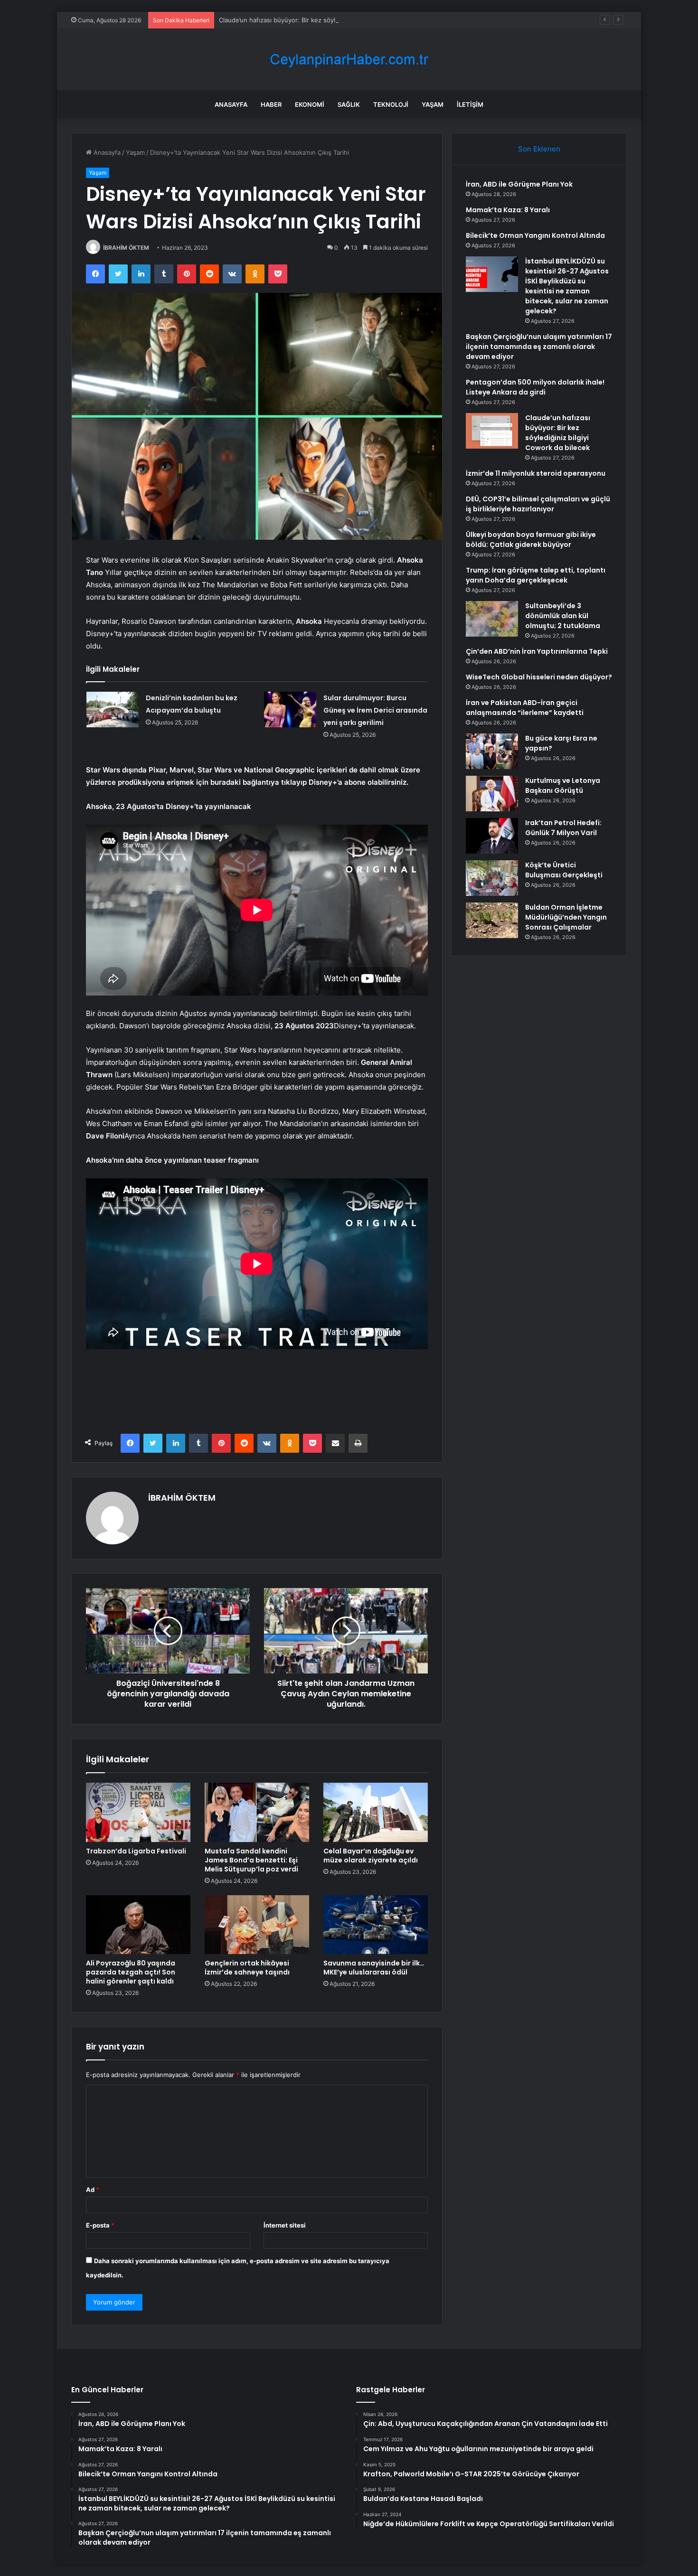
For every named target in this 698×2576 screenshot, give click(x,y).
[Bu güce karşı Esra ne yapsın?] (492, 751)
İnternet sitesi (285, 2225)
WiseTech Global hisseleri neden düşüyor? (539, 677)
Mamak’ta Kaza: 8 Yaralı (508, 210)
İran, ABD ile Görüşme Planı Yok (519, 184)
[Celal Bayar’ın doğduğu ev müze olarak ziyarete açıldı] (376, 1812)
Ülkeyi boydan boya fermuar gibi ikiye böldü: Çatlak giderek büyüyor (531, 540)
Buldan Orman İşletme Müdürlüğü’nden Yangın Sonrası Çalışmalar (566, 917)
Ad (93, 2190)
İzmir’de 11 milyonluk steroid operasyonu (536, 473)
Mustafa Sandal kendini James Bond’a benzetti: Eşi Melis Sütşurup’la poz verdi (251, 1860)
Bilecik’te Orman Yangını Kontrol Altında (535, 235)
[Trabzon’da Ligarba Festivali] (138, 1812)
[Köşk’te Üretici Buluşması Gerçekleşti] (492, 878)
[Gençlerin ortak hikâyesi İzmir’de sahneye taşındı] (257, 1925)
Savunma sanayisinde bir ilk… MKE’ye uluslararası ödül (374, 1968)
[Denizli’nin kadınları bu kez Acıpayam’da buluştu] (113, 710)
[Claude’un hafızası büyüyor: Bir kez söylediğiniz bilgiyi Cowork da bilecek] (492, 431)
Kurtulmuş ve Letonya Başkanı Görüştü (563, 785)
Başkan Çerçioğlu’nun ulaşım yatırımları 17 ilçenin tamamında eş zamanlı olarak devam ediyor (539, 347)
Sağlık (349, 104)
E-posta (100, 2225)
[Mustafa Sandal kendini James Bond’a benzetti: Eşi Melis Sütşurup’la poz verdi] (257, 1812)
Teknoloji (391, 104)
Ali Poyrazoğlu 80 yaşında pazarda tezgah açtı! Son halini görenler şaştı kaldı (131, 1972)
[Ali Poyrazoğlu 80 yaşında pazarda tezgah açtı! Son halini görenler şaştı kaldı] (138, 1925)
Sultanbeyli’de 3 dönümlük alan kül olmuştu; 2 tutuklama (563, 616)
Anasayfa (231, 104)
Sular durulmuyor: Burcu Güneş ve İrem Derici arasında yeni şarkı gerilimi (375, 710)
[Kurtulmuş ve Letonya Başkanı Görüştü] (492, 794)
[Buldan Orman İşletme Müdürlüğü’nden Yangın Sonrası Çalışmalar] (492, 920)
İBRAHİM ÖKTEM (126, 248)
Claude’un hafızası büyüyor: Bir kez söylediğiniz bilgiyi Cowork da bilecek (326, 20)
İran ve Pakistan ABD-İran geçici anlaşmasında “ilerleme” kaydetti (525, 708)
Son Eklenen (539, 149)
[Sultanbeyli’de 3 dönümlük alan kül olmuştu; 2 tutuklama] (492, 619)
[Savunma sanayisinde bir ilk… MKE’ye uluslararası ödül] (376, 1925)
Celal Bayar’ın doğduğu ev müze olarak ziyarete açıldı (371, 1856)
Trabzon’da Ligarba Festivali (136, 1851)
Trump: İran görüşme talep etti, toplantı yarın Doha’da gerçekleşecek (536, 575)
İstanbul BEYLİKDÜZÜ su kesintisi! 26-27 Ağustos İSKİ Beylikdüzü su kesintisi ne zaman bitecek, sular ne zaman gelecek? (567, 286)
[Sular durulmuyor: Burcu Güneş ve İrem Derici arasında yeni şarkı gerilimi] (290, 710)
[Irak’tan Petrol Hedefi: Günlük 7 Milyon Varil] (492, 836)
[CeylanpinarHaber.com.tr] (349, 60)
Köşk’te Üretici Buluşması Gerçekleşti (564, 870)
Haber (271, 104)
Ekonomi (310, 104)
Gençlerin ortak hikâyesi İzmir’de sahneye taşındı (247, 1968)
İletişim (470, 104)
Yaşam (433, 104)
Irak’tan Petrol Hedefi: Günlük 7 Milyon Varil (563, 828)
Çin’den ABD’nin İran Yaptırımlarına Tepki (537, 651)
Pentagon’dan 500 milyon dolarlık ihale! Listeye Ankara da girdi (535, 387)
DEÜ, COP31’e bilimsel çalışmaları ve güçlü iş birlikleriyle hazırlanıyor (538, 504)
